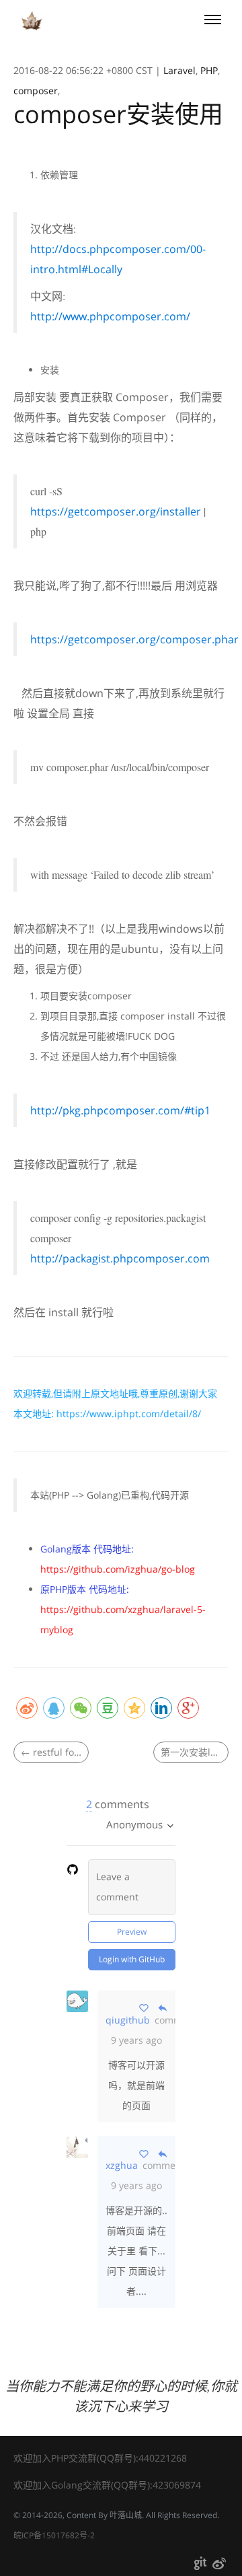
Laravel (179, 70)
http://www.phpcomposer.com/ (110, 316)
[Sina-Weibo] (219, 2566)
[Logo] (32, 21)
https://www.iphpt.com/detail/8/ (129, 1414)
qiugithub (128, 2020)
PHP (209, 70)
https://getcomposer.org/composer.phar (134, 639)
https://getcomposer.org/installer (116, 511)
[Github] (200, 2566)
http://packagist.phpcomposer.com (120, 1258)
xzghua (122, 2165)
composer (36, 91)
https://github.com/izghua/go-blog (118, 1569)
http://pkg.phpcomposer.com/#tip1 (120, 1110)
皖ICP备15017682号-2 (54, 2535)
